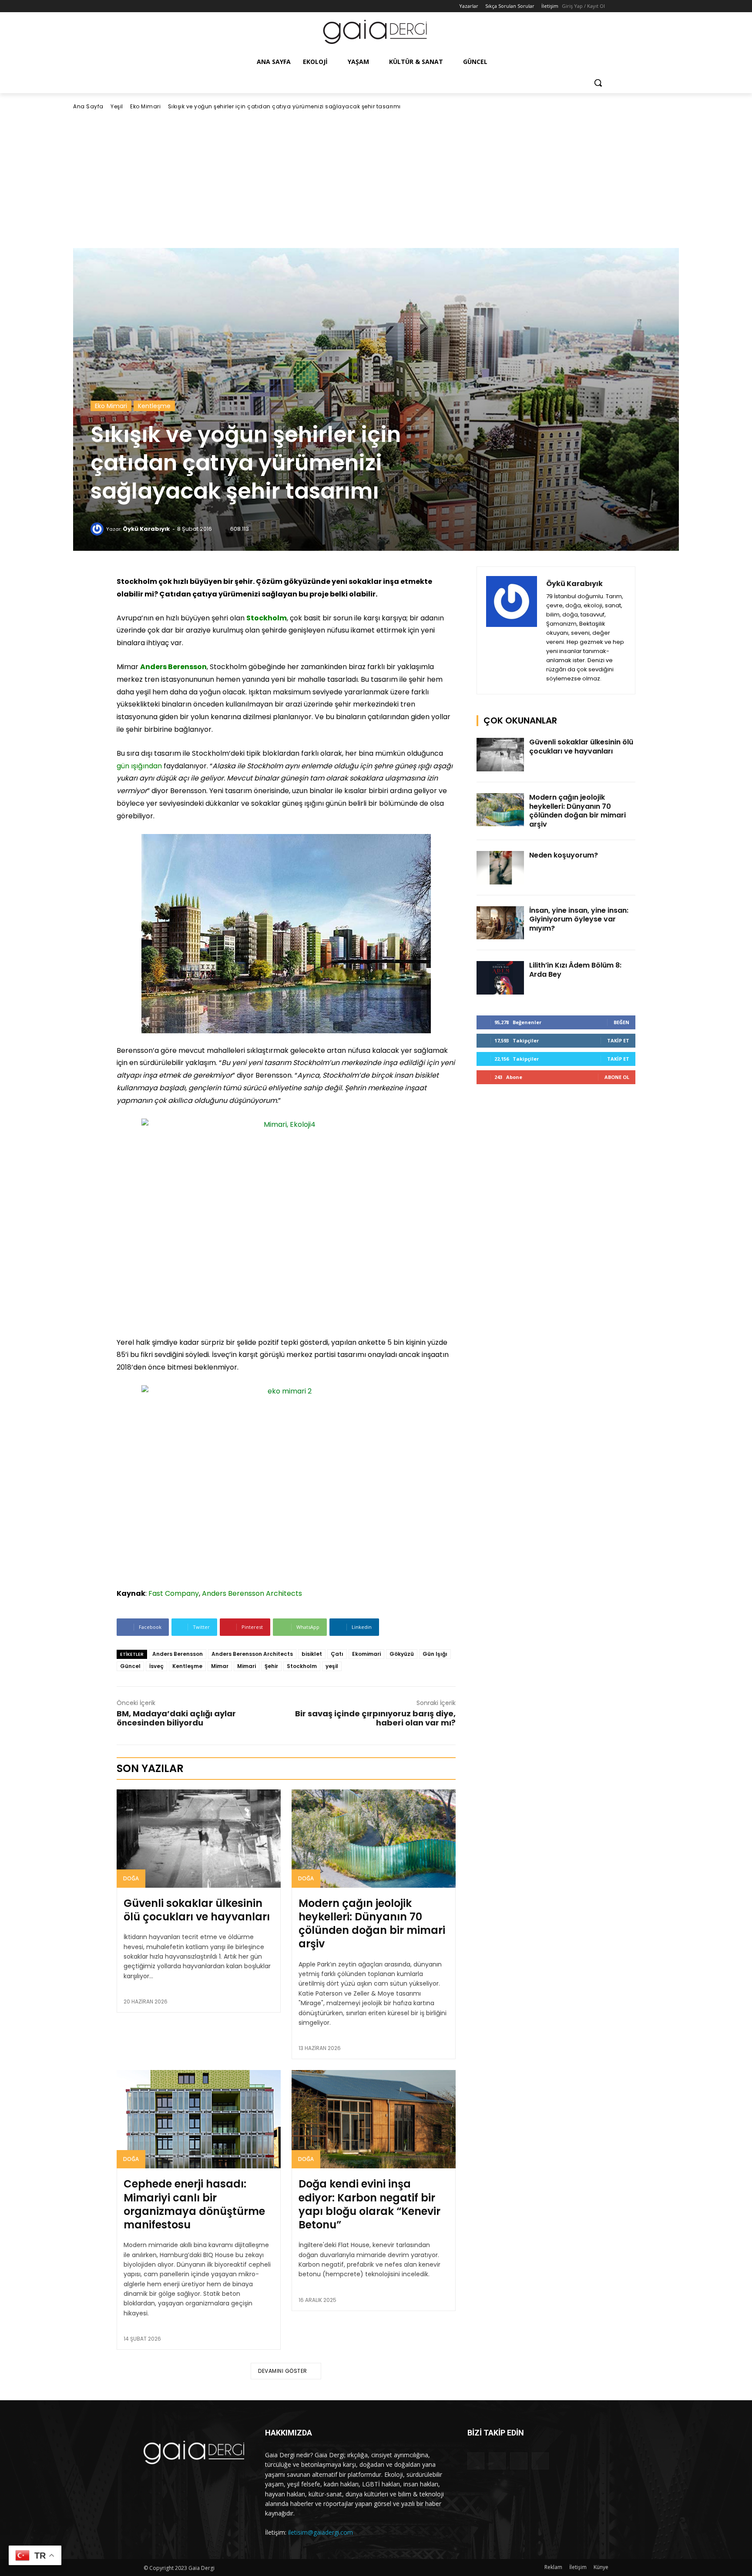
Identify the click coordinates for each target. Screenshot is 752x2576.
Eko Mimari (145, 106)
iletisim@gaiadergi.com (321, 2532)
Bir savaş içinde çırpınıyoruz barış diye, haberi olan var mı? (375, 1718)
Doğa (131, 1878)
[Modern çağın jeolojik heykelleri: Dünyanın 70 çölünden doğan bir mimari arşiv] (374, 1839)
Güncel (130, 1666)
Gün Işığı (435, 1654)
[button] (598, 83)
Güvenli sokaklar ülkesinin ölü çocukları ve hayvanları (197, 1910)
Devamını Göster (283, 2371)
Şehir (271, 1666)
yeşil (332, 1666)
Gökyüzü (402, 1654)
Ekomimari (366, 1654)
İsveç (156, 1666)
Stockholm (302, 1666)
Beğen (621, 1022)
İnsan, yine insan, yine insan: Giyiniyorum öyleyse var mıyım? (579, 920)
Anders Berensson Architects (252, 1593)
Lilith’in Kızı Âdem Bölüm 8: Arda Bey (575, 970)
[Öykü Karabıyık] (98, 529)
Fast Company (174, 1593)
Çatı (337, 1654)
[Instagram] (161, 6)
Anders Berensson (178, 1654)
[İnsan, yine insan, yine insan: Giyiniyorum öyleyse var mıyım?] (500, 923)
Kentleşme (154, 406)
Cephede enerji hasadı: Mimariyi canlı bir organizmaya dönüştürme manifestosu (194, 2204)
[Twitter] (173, 6)
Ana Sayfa (88, 106)
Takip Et (618, 1040)
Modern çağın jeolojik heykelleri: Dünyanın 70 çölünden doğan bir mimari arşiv (372, 1924)
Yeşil (117, 106)
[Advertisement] (376, 179)
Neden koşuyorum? (564, 855)
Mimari (247, 1666)
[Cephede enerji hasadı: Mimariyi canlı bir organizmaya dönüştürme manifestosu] (199, 2119)
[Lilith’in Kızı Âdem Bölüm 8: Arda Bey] (500, 978)
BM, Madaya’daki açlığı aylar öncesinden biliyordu (176, 1718)
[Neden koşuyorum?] (500, 868)
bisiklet (312, 1654)
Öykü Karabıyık (146, 529)
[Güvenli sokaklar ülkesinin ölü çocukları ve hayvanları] (199, 1839)
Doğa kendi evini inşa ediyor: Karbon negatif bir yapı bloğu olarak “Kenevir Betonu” (369, 2204)
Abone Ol (617, 1077)
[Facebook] (149, 6)
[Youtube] (185, 6)
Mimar (220, 1666)
